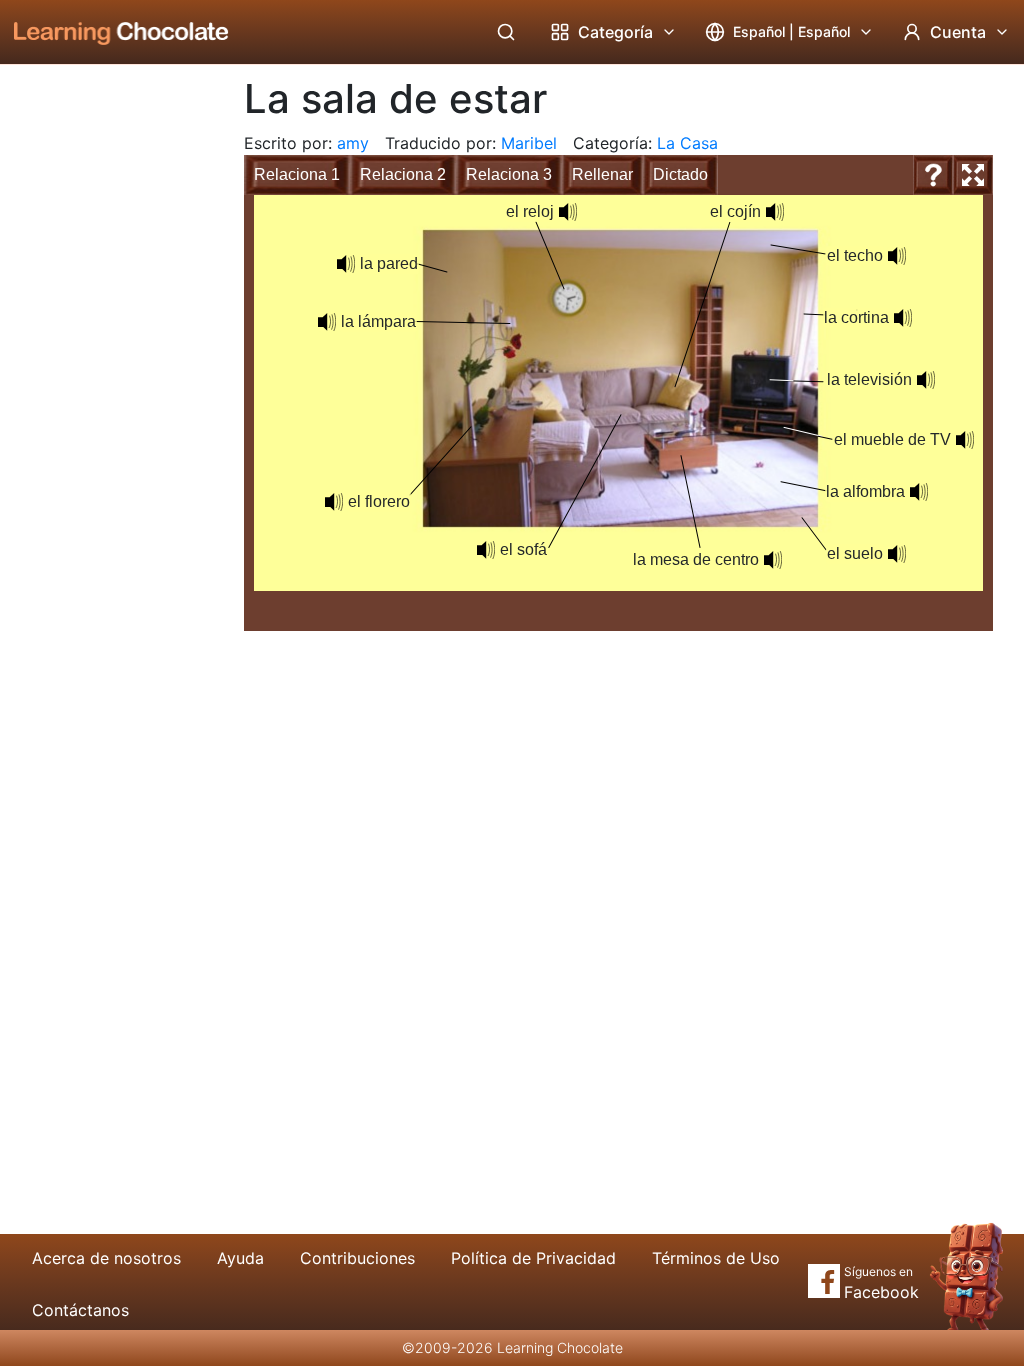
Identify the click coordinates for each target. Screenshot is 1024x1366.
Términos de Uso (716, 1258)
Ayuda (240, 1258)
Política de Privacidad (533, 1258)
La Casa (687, 143)
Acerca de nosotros (106, 1258)
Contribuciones (357, 1258)
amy (353, 143)
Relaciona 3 (509, 174)
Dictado (680, 174)
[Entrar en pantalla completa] (973, 175)
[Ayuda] (933, 175)
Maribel (529, 143)
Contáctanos (80, 1310)
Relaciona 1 (297, 174)
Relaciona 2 (403, 174)
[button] (897, 256)
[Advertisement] (106, 395)
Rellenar (602, 174)
